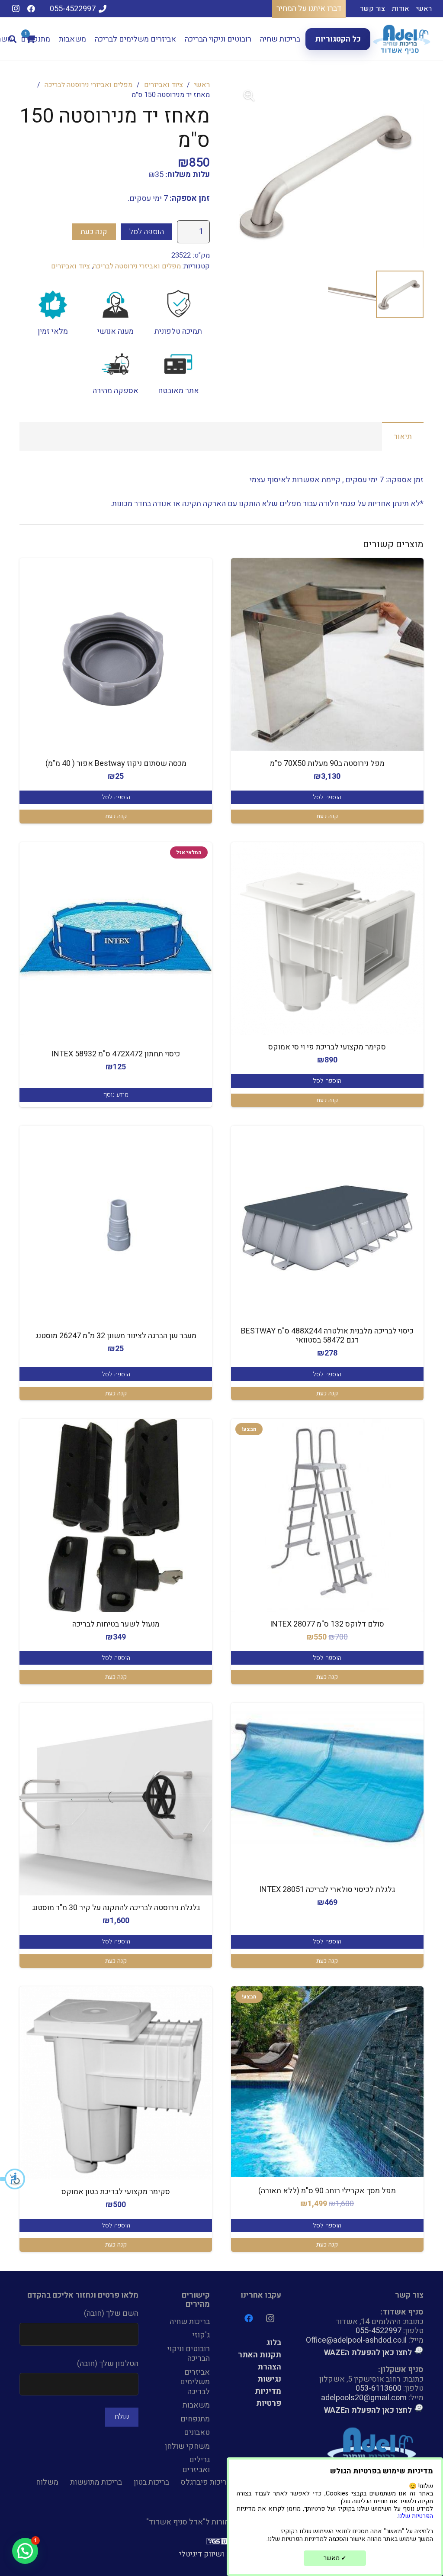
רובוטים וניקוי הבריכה (189, 2354)
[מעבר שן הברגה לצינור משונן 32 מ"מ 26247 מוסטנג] (116, 1222)
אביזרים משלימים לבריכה (195, 2382)
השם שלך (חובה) (111, 2313)
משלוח (47, 2482)
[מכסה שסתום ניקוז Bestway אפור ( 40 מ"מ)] (116, 654)
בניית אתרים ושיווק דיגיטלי (222, 2554)
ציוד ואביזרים (164, 85)
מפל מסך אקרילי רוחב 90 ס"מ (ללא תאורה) (327, 2191)
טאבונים (197, 2432)
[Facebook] (31, 9)
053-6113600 (379, 2388)
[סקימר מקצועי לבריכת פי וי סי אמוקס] (327, 938)
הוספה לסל (147, 232)
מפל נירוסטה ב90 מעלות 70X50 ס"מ (327, 763)
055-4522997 (379, 2331)
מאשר (335, 2558)
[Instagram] (16, 9)
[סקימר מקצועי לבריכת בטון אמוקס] (116, 2083)
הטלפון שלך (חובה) (108, 2364)
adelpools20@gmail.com (364, 2398)
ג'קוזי (201, 2335)
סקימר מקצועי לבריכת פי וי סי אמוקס (327, 1047)
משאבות (196, 2405)
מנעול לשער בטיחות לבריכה (116, 1624)
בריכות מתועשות (96, 2482)
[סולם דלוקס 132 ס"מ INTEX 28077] (327, 1515)
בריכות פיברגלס (206, 2482)
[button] (13, 2179)
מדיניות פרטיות (268, 2397)
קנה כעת (94, 232)
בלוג (274, 2343)
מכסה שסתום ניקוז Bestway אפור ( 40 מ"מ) (116, 763)
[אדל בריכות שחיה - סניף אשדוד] (403, 39)
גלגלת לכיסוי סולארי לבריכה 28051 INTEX (327, 1890)
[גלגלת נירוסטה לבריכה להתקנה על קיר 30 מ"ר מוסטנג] (116, 1799)
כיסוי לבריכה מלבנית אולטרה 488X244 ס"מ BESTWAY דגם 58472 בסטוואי (327, 1336)
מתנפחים (195, 2419)
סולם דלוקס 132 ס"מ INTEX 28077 (327, 1624)
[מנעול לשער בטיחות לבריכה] (116, 1515)
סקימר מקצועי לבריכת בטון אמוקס (116, 2192)
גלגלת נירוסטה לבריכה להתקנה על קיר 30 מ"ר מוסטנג (116, 1908)
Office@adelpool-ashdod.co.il (356, 2340)
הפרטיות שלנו (416, 2516)
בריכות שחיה (190, 2322)
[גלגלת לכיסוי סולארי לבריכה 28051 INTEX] (327, 1781)
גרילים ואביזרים (196, 2465)
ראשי (202, 85)
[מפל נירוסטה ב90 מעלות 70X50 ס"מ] (327, 654)
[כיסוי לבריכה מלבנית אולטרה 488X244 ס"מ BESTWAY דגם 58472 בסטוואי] (327, 1222)
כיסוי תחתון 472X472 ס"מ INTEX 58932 (116, 1054)
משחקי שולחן (187, 2446)
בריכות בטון (151, 2482)
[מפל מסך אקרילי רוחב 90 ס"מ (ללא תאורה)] (327, 2082)
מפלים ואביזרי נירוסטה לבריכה (88, 85)
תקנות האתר (260, 2355)
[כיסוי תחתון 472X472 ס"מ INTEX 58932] (116, 938)
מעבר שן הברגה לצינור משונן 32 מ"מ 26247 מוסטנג (116, 1336)
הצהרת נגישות (269, 2373)
